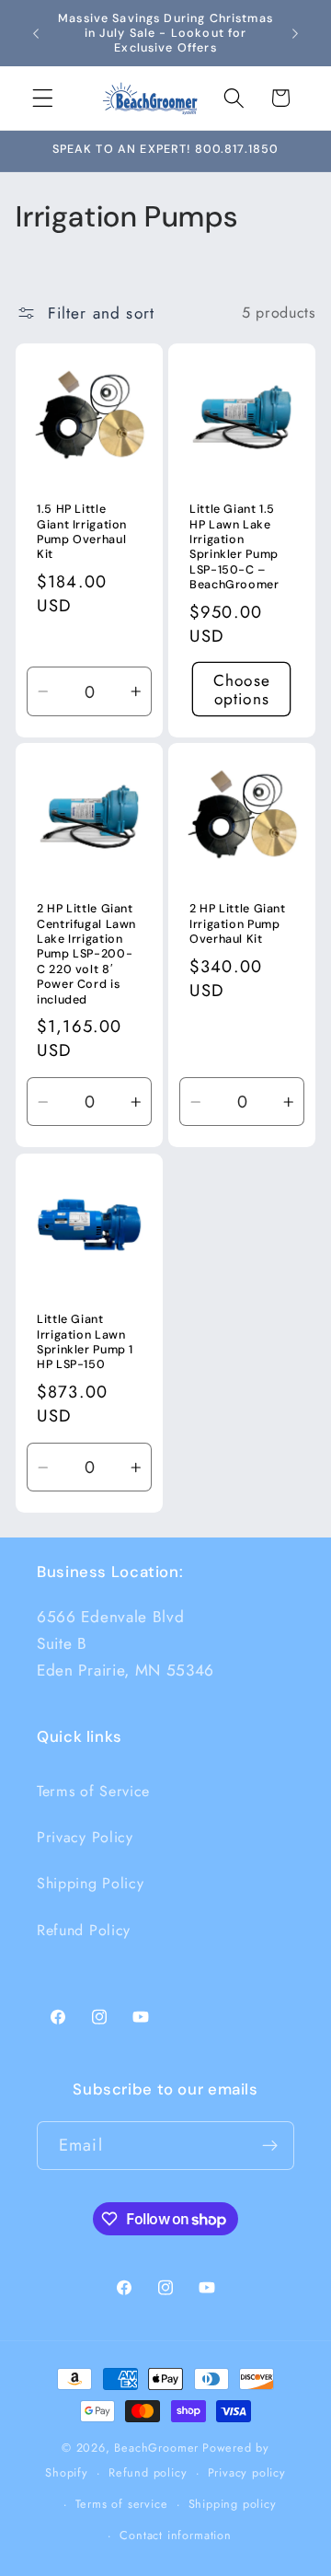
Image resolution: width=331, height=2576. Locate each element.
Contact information (175, 2535)
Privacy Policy (85, 1837)
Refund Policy (84, 1930)
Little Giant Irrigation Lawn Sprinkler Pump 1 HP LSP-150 (85, 1342)
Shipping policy (233, 2504)
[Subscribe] (270, 2146)
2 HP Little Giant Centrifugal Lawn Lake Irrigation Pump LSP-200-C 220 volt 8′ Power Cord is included (86, 955)
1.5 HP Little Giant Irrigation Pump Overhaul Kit (82, 532)
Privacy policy (247, 2472)
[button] (43, 98)
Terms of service (122, 2504)
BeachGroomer (156, 2448)
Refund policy (148, 2472)
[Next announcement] (295, 33)
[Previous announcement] (36, 33)
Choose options (242, 689)
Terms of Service (93, 1791)
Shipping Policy (90, 1883)
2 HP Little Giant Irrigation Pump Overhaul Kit (238, 925)
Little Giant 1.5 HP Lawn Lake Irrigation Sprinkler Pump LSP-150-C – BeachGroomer (234, 547)
